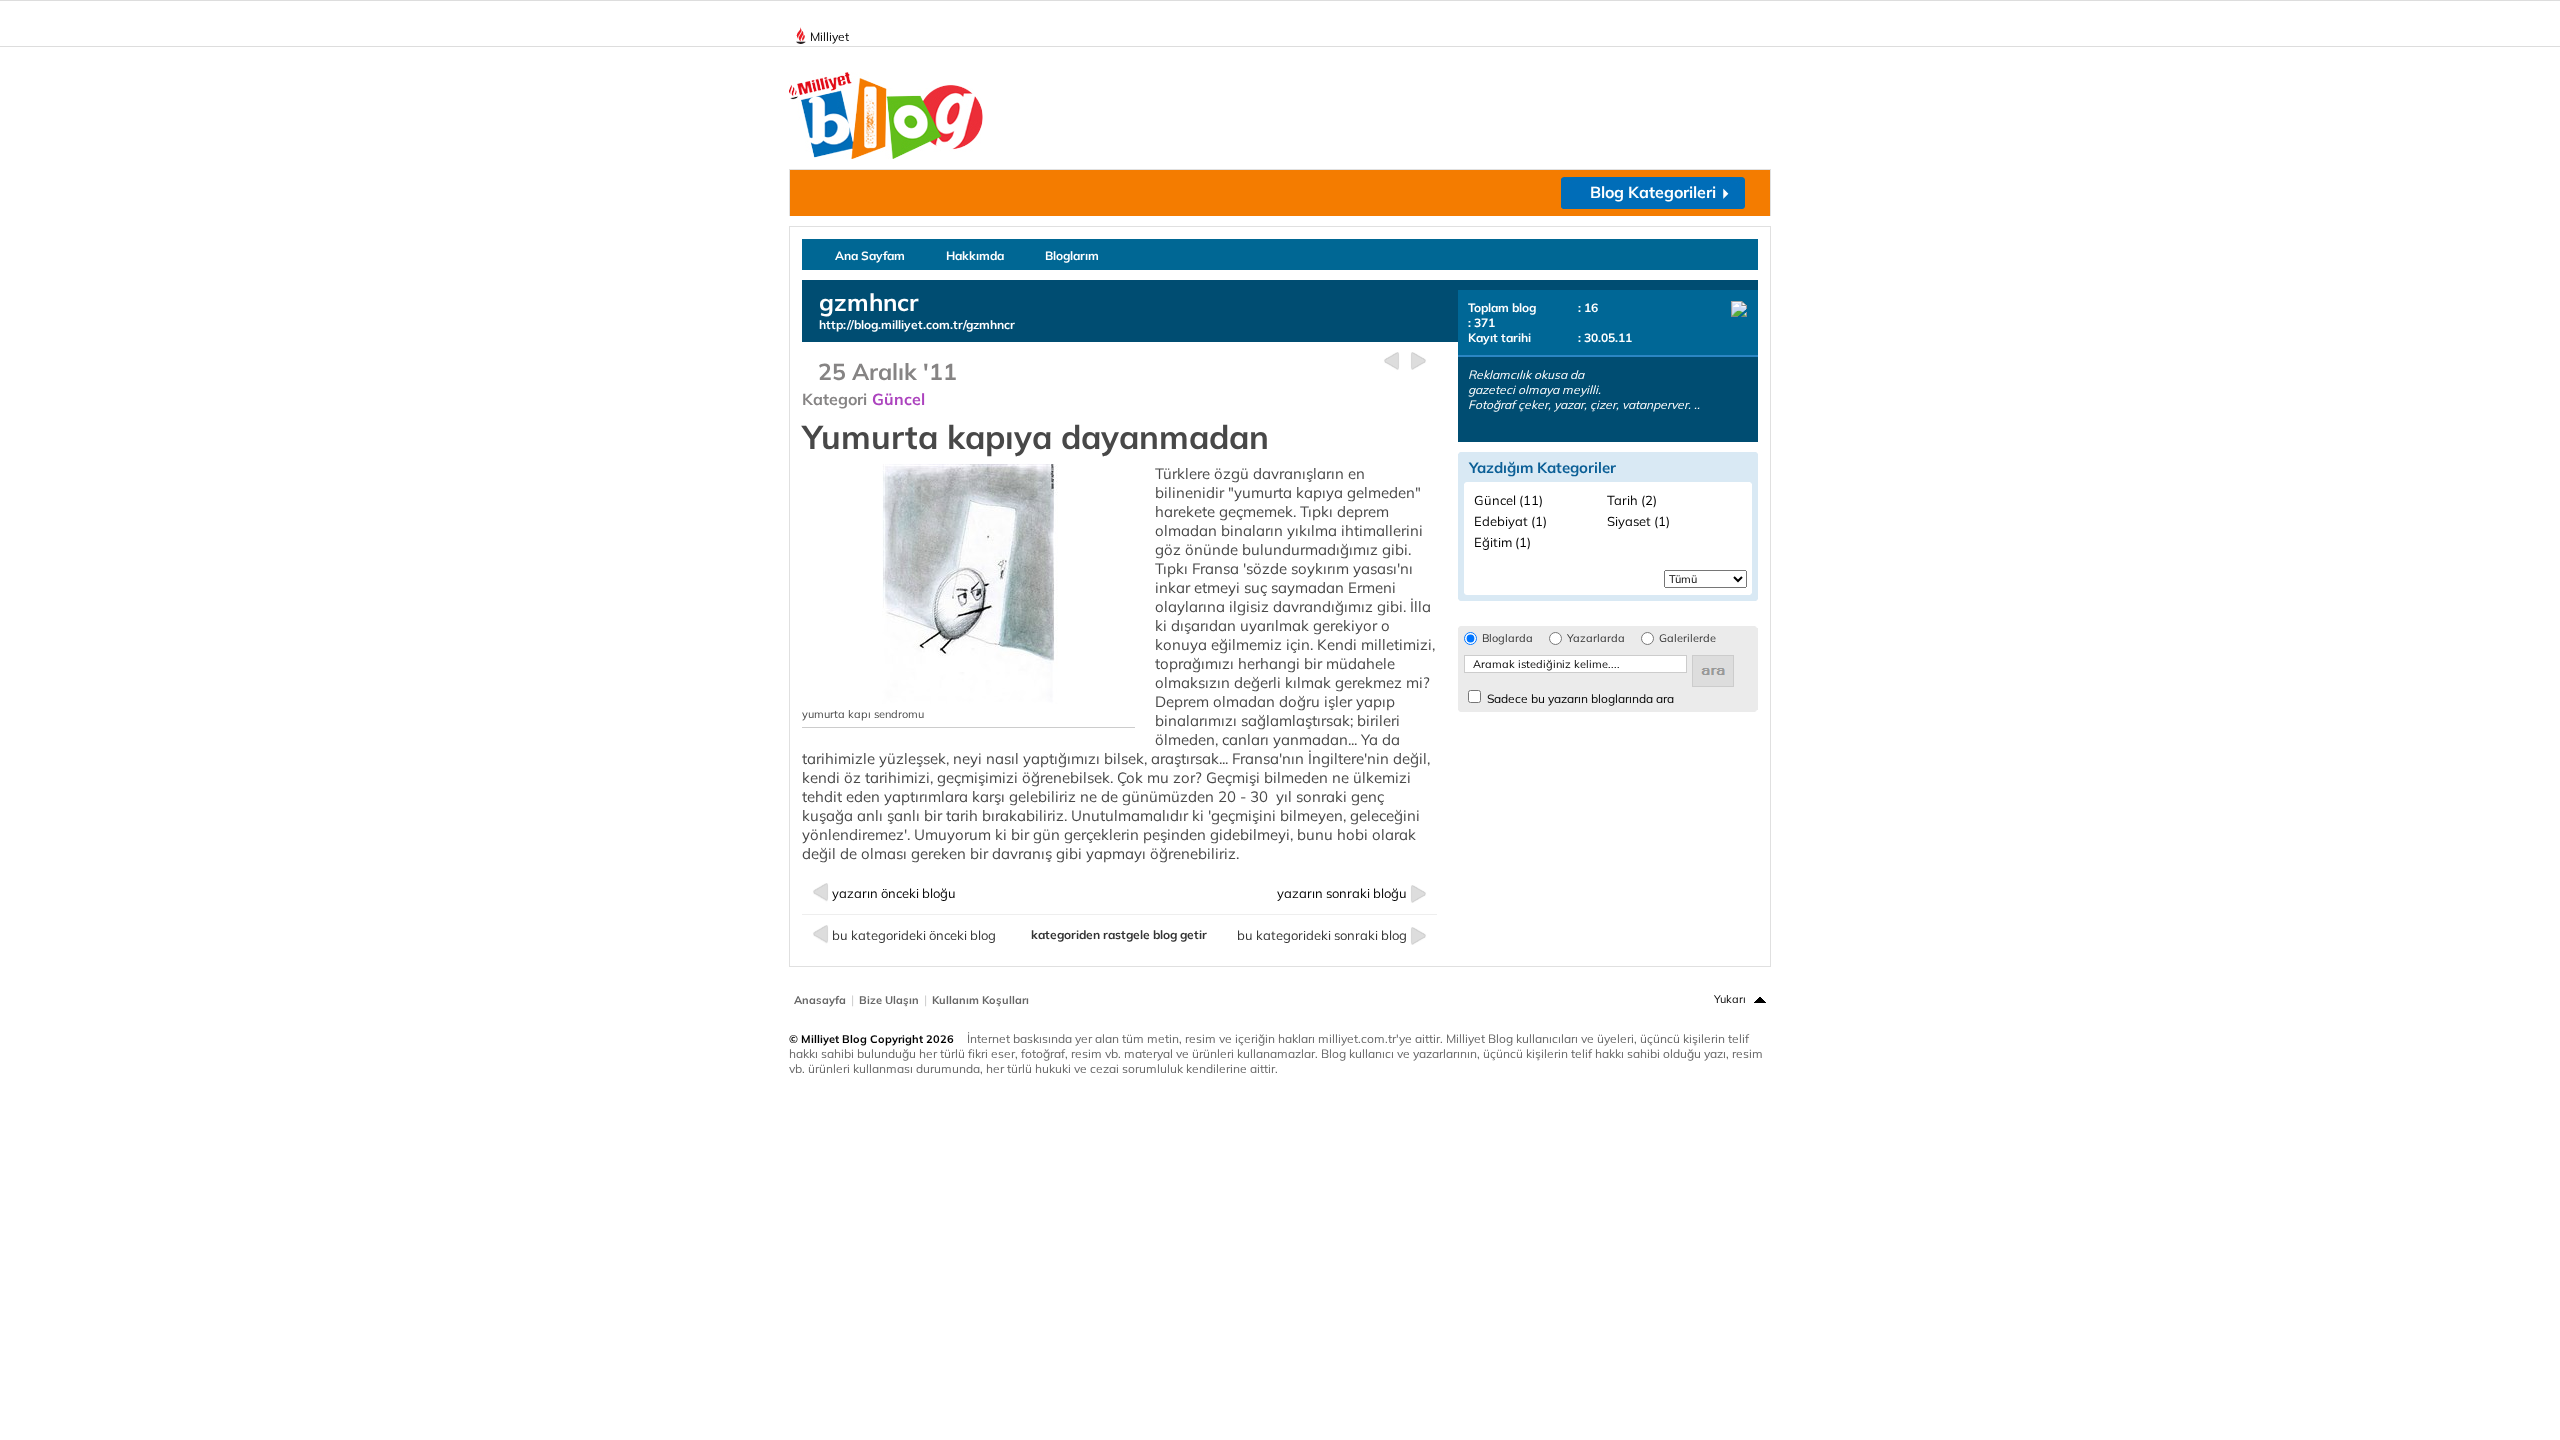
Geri (1391, 361)
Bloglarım (1072, 255)
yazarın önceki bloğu (894, 893)
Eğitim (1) (1502, 542)
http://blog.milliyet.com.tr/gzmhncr (917, 324)
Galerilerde (1687, 638)
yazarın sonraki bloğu (1342, 893)
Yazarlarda (1596, 638)
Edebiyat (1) (1510, 521)
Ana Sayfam (870, 255)
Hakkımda (975, 255)
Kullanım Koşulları (980, 1000)
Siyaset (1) (1638, 521)
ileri (1418, 361)
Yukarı (1730, 999)
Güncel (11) (1508, 500)
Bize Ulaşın (889, 1000)
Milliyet (829, 36)
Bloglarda (1507, 638)
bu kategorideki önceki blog (914, 935)
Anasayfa (820, 1000)
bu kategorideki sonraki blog (1322, 935)
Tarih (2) (1632, 500)
